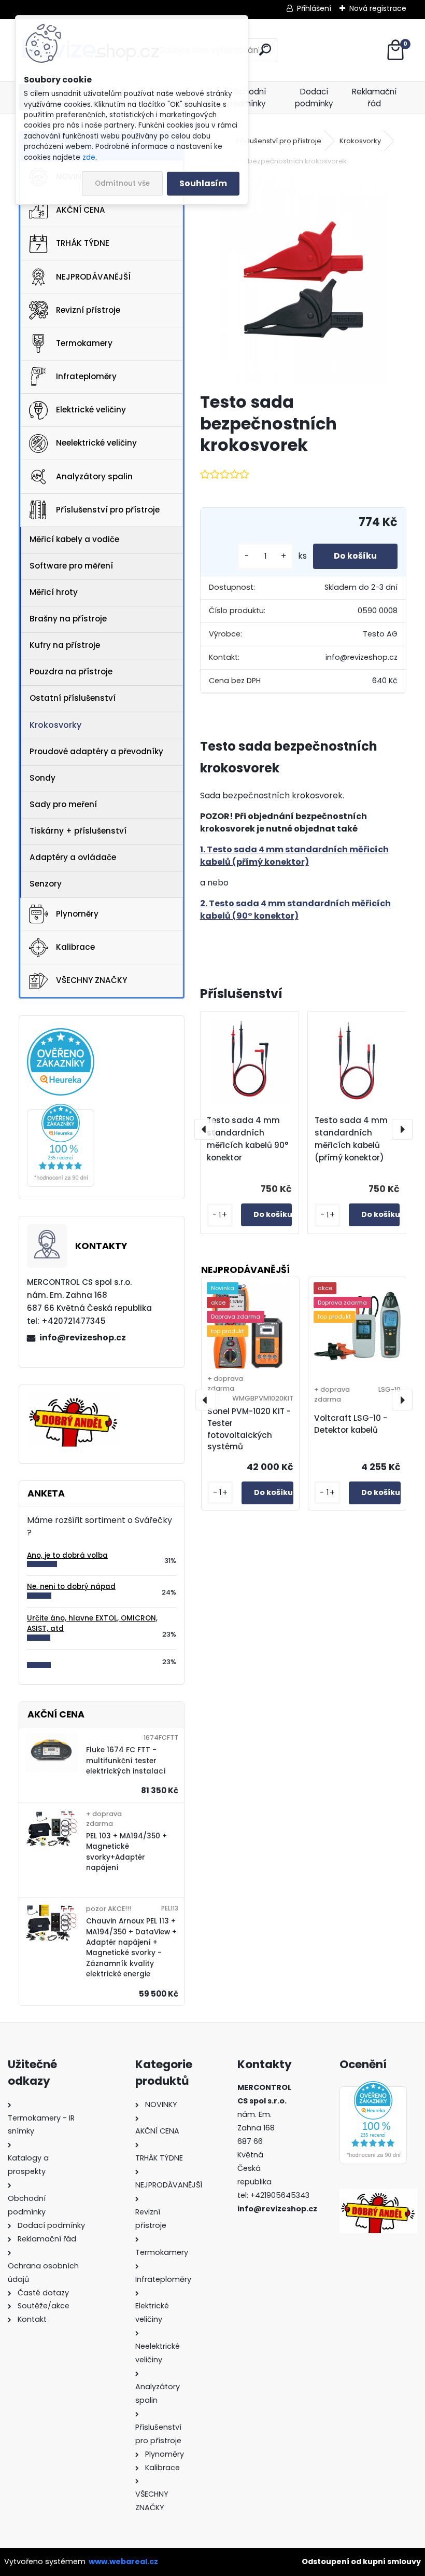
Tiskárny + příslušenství (78, 831)
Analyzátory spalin (94, 476)
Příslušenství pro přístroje (108, 510)
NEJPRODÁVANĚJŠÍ (93, 277)
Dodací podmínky (314, 98)
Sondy (42, 778)
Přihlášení (314, 8)
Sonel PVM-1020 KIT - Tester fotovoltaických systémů (249, 1429)
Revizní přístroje (88, 310)
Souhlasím (203, 183)
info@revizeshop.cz (83, 1338)
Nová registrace (378, 8)
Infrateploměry (86, 376)
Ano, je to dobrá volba (67, 1555)
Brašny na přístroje (68, 619)
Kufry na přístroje (65, 645)
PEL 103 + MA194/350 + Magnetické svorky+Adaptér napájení (126, 1852)
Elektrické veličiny (91, 410)
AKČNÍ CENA (81, 210)
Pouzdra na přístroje (71, 671)
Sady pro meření (63, 804)
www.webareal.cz (123, 2561)
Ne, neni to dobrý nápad (71, 1587)
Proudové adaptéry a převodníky (96, 751)
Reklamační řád (374, 98)
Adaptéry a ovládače (73, 857)
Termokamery (84, 343)
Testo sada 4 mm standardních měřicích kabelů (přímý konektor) (351, 1139)
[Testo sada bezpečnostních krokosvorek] (303, 280)
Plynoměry (77, 914)
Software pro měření (71, 566)
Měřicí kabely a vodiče (74, 539)
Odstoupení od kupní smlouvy (361, 2561)
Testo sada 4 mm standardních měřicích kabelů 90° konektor (247, 1139)
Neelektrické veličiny (96, 443)
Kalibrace (75, 947)
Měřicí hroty (54, 592)
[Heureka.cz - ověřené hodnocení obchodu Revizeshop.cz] (61, 1110)
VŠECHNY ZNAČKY (91, 980)
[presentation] (205, 1129)
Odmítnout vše (122, 183)
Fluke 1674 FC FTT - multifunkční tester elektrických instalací (126, 1761)
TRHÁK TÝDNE (83, 243)
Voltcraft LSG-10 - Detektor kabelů (351, 1424)
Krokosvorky (55, 725)
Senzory (46, 884)
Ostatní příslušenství (73, 698)
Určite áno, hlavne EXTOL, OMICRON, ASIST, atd (92, 1623)
